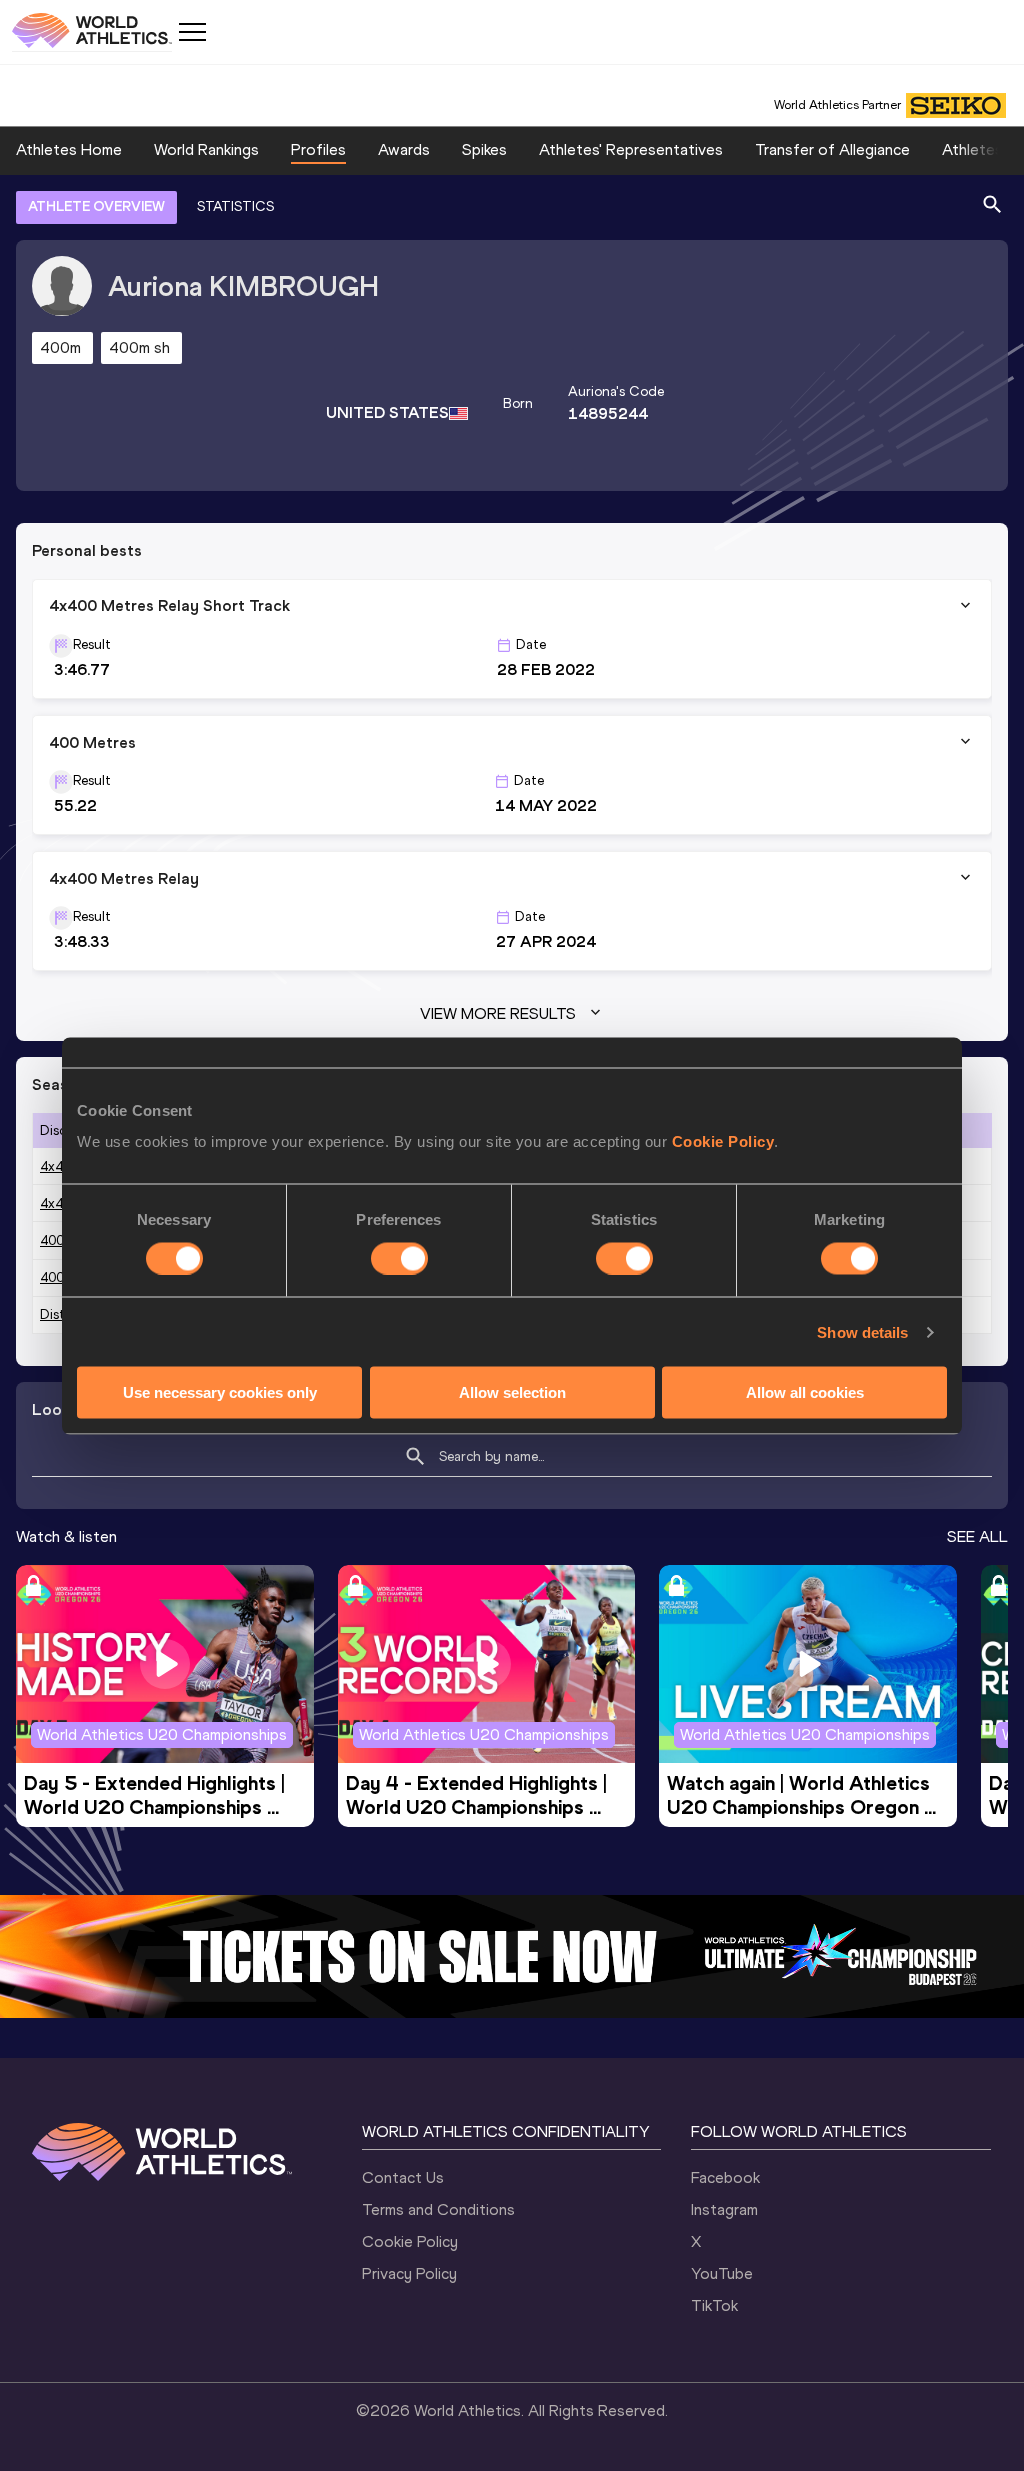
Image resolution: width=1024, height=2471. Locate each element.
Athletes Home (69, 149)
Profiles (318, 149)
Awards (404, 149)
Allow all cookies (805, 1392)
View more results (498, 1013)
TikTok (714, 2305)
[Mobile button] (192, 32)
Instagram (724, 2209)
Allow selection (512, 1392)
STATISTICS (235, 206)
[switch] (399, 1258)
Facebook (725, 2177)
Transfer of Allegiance (832, 149)
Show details (862, 1331)
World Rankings (206, 149)
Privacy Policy (409, 2273)
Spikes (484, 149)
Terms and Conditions (438, 2209)
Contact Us (403, 2177)
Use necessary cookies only (220, 1392)
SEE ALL (977, 1536)
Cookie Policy (723, 1141)
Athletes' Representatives (631, 149)
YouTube (722, 2273)
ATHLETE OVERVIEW (96, 206)
